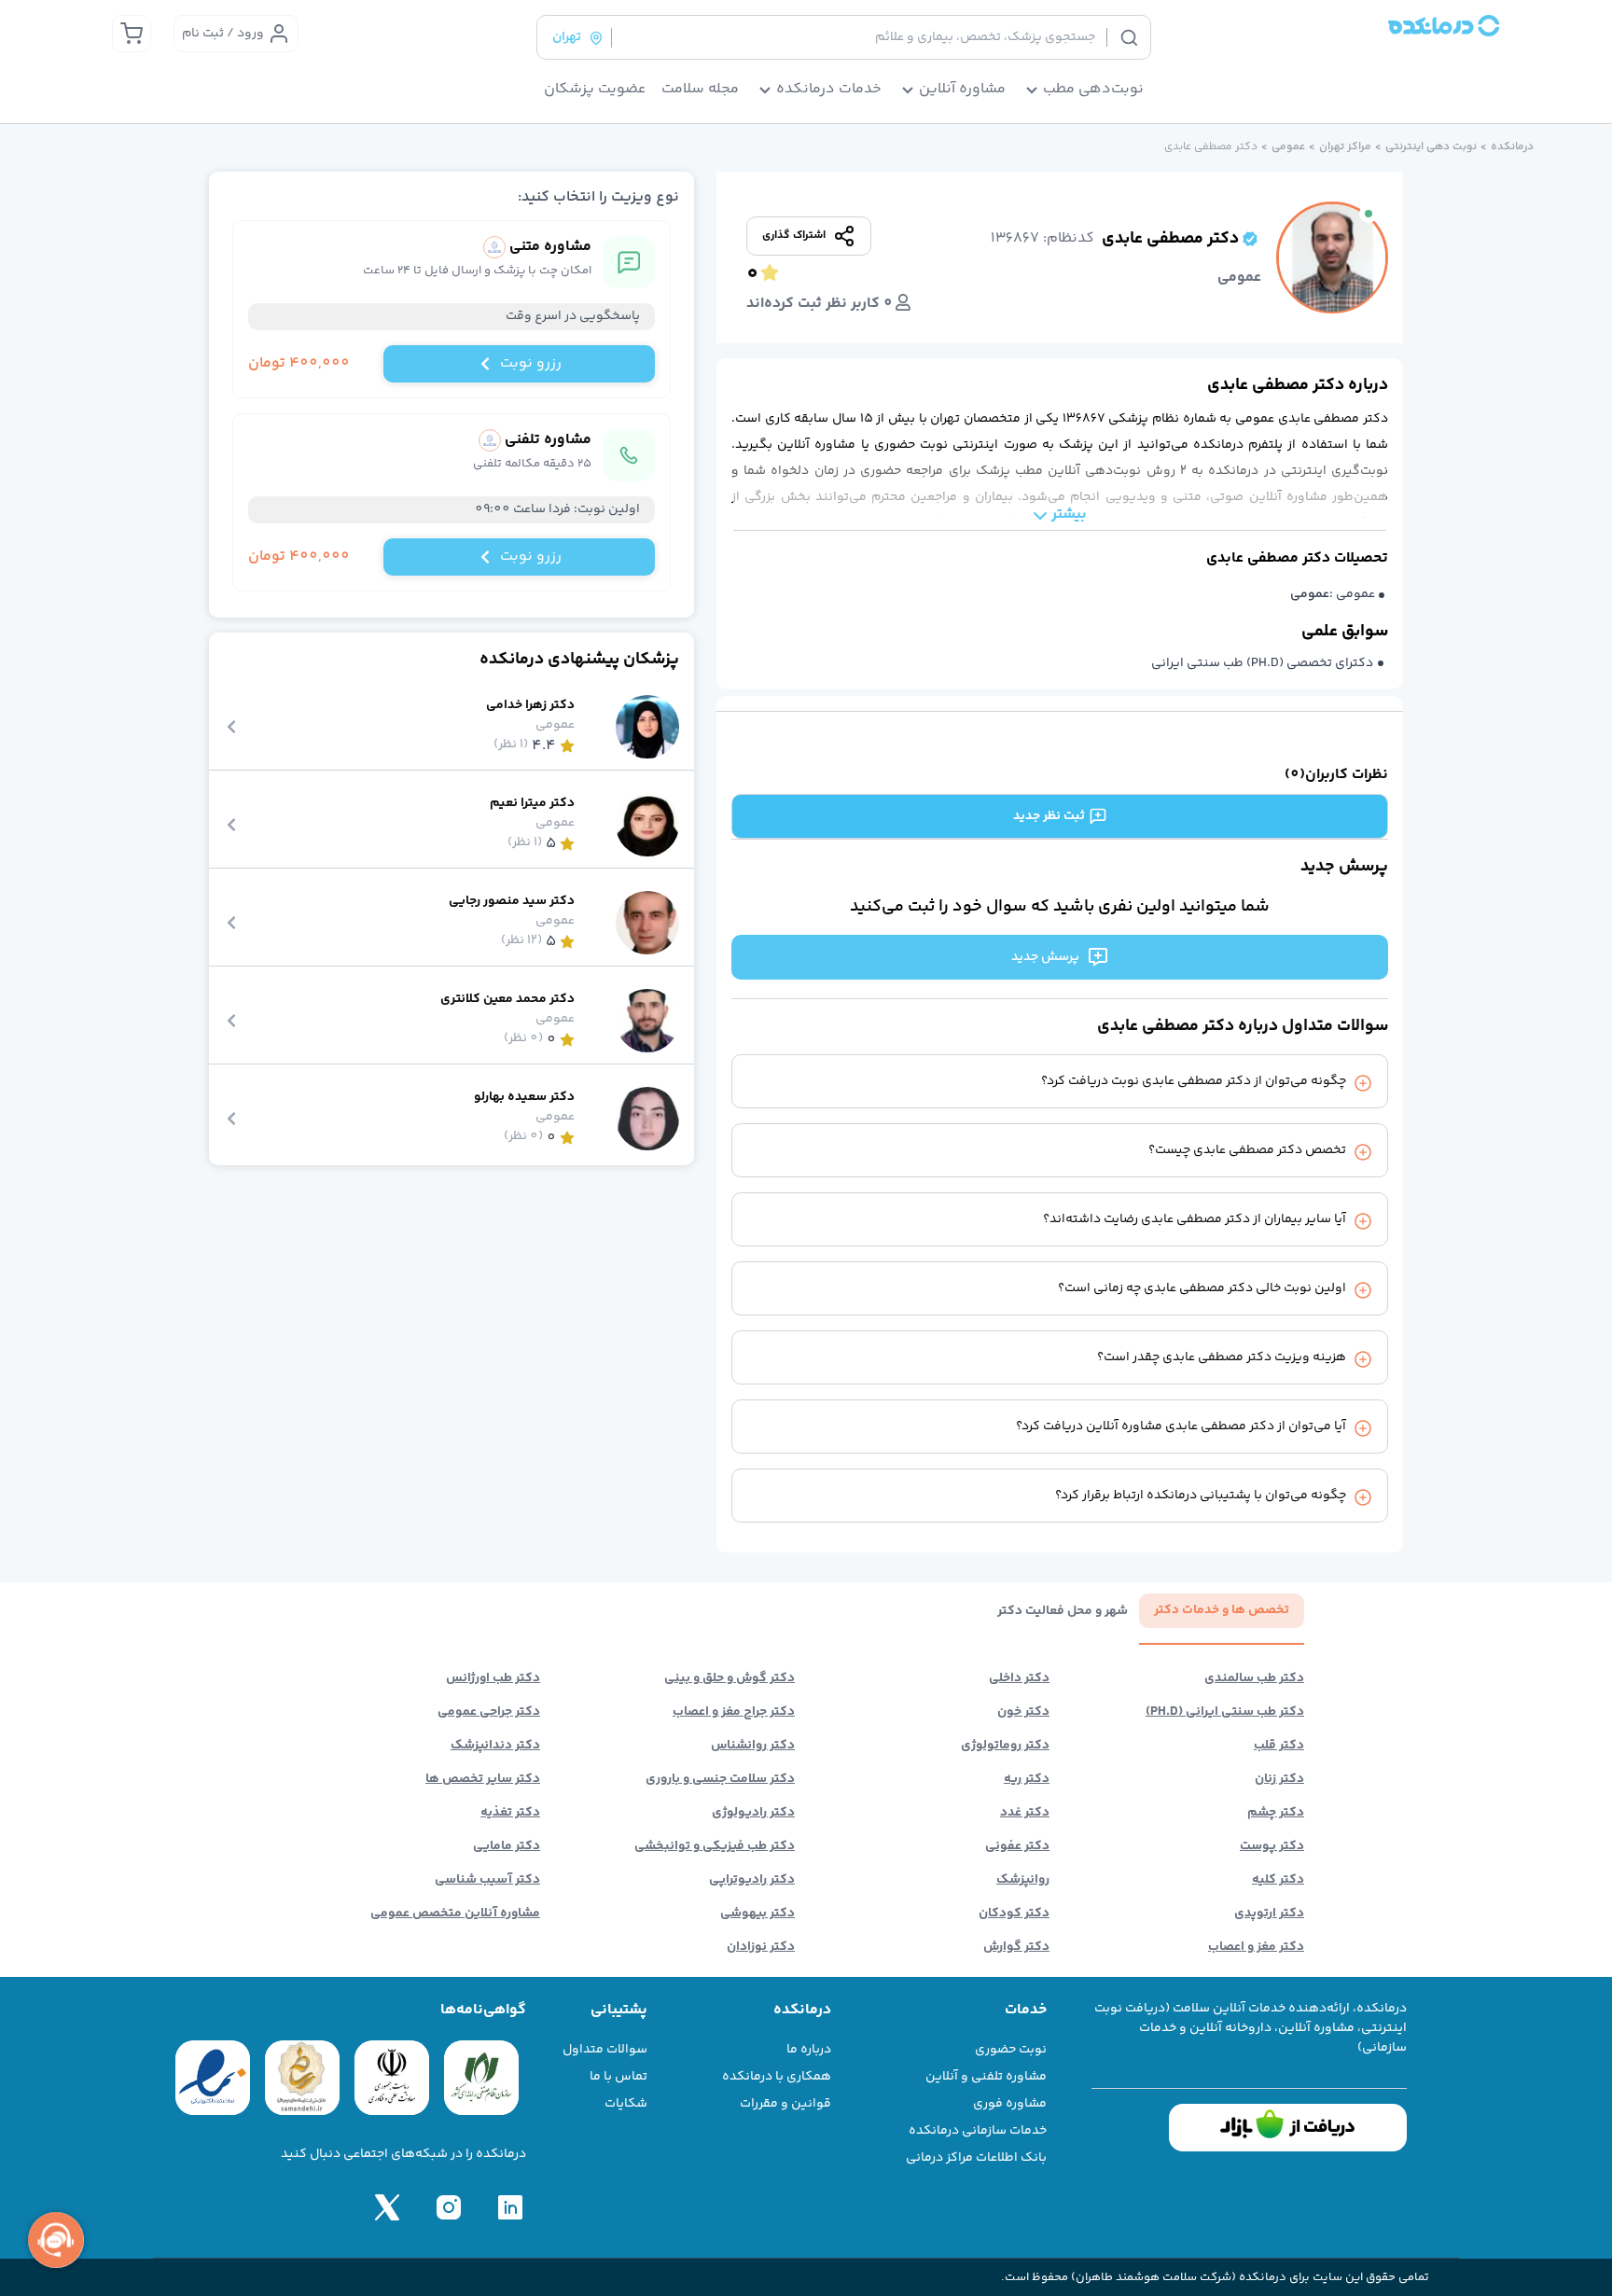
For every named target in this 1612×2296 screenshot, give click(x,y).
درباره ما (809, 2050)
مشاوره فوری (1010, 2104)
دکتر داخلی (1019, 1678)
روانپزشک (1023, 1880)
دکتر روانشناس (753, 1746)
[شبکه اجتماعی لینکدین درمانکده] (510, 2207)
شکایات (626, 2104)
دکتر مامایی (507, 1846)
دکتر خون (1023, 1712)
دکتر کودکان (1014, 1913)
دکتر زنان (1279, 1779)
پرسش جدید (1045, 957)
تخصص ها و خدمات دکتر (1222, 1610)
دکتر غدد (1025, 1813)
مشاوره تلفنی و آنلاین (986, 2077)
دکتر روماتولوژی (1005, 1746)
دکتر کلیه (1278, 1880)
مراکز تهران (1345, 147)
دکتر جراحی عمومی (489, 1712)
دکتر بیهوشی (757, 1913)
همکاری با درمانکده (777, 2077)
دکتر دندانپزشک (495, 1746)
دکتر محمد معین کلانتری (507, 1000)
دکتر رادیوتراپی (752, 1880)
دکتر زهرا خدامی (530, 706)
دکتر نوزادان (761, 1947)
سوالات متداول (605, 2050)
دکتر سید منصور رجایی (512, 902)
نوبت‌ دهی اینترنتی (1431, 147)
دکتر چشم (1276, 1813)
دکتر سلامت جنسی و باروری (720, 1779)
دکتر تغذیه (510, 1813)
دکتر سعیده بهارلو (524, 1098)
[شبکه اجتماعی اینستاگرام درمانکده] (449, 2207)
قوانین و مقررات (785, 2104)
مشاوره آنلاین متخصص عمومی (455, 1913)
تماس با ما (618, 2077)
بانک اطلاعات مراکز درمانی (976, 2158)
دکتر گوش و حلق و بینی (730, 1678)
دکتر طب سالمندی (1254, 1678)
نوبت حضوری (1011, 2050)
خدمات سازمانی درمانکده (978, 2131)
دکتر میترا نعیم (532, 804)
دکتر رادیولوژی (753, 1813)
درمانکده (1512, 147)
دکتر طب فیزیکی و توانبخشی (715, 1846)
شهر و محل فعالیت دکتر (1063, 1612)
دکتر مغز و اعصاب (1256, 1947)
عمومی (1288, 147)
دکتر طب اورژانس (493, 1678)
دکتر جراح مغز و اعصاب (734, 1712)
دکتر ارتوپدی (1269, 1913)
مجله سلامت (700, 90)
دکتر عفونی (1017, 1846)
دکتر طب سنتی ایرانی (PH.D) (1225, 1712)
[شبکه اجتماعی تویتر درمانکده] (387, 2207)
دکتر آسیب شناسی (487, 1880)
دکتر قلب (1279, 1746)
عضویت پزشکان (595, 90)
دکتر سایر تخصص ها (483, 1779)
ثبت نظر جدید (1049, 816)
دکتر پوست (1272, 1846)
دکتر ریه (1027, 1779)
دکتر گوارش (1016, 1947)
